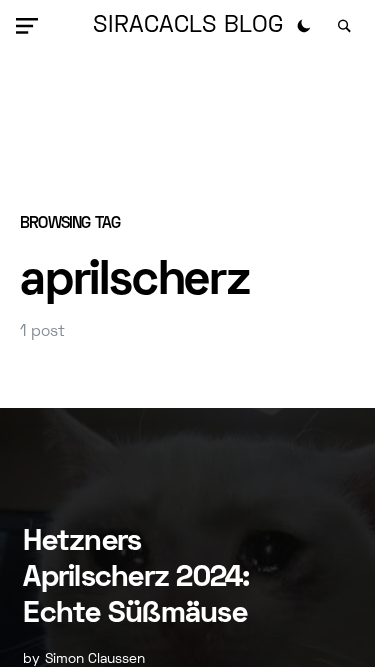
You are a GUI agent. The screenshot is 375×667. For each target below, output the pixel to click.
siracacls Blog (188, 26)
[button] (31, 26)
